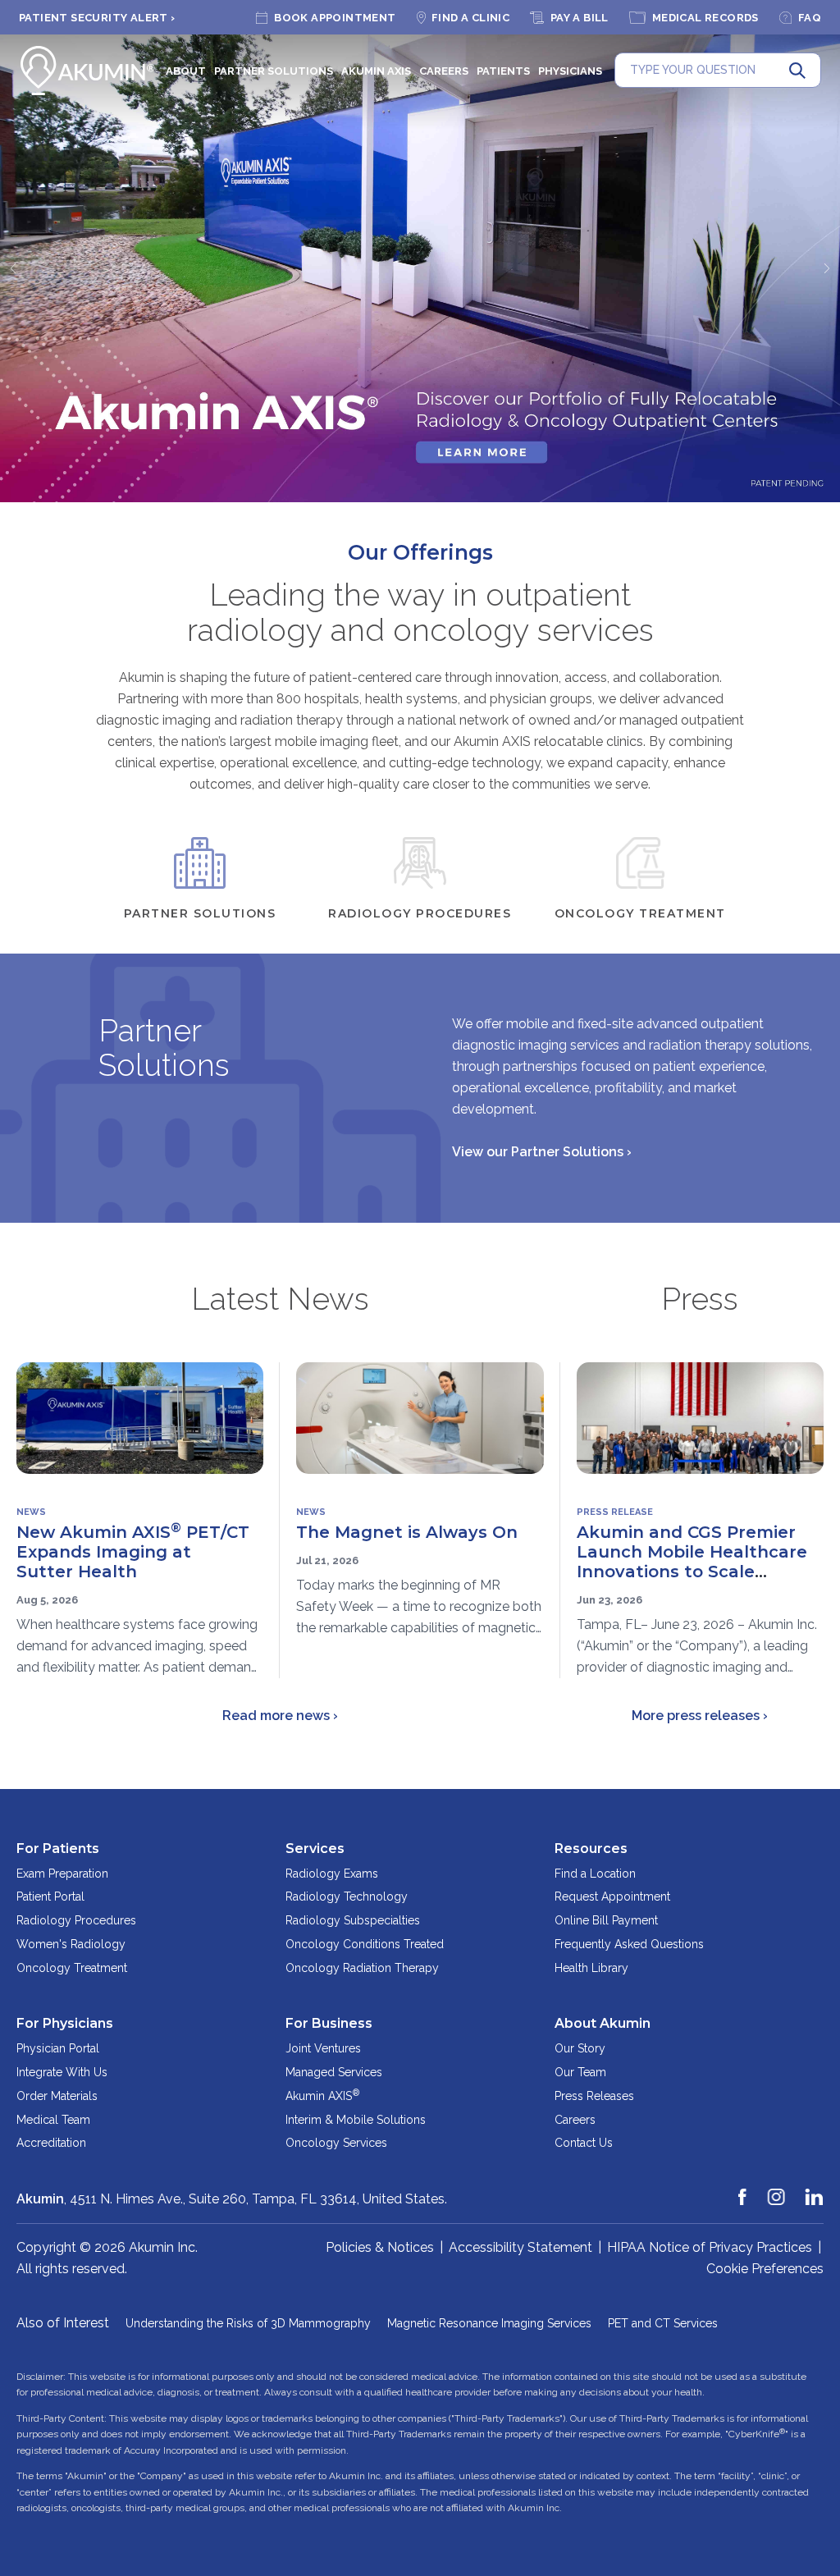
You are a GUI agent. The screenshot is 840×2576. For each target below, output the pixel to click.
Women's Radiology (71, 1944)
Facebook (743, 2189)
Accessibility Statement (520, 2247)
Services (315, 1848)
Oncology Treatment (72, 1968)
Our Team (580, 2072)
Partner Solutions (274, 71)
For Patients (58, 1848)
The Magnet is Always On (407, 1532)
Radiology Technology (347, 1897)
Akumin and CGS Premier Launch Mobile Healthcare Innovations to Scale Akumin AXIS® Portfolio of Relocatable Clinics (692, 1572)
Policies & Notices (380, 2247)
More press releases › (700, 1716)
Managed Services (334, 2072)
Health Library (591, 1968)
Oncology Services (336, 2143)
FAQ (810, 18)
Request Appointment (612, 1897)
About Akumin (603, 2023)
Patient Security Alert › (97, 18)
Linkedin (815, 2189)
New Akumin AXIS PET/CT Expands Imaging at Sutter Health (133, 1552)
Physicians (570, 71)
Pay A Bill (580, 18)
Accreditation (51, 2143)
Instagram (777, 2189)
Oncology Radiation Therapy (362, 1968)
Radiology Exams (332, 1874)
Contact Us (584, 2143)
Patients (503, 71)
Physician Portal (58, 2048)
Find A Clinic (470, 18)
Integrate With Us (62, 2072)
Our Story (580, 2048)
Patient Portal (50, 1897)
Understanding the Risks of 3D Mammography (248, 2323)
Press (700, 1299)
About (186, 71)
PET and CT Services (663, 2323)
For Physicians (65, 2023)
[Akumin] (88, 71)
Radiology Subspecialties (353, 1920)
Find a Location (595, 1874)
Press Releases (594, 2096)
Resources (591, 1848)
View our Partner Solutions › (542, 1152)
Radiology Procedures (76, 1920)
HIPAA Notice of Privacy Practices (710, 2247)
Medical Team (53, 2120)
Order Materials (57, 2096)
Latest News (280, 1299)
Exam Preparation (62, 1874)
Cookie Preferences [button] (765, 2269)
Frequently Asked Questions (629, 1944)
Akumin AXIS (376, 71)
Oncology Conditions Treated (365, 1944)
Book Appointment (335, 18)
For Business (329, 2023)
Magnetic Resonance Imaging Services (489, 2323)
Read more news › (280, 1716)
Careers (444, 71)
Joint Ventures (323, 2048)
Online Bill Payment (606, 1920)
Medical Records (705, 18)
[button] (12, 268)
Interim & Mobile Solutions (356, 2120)
